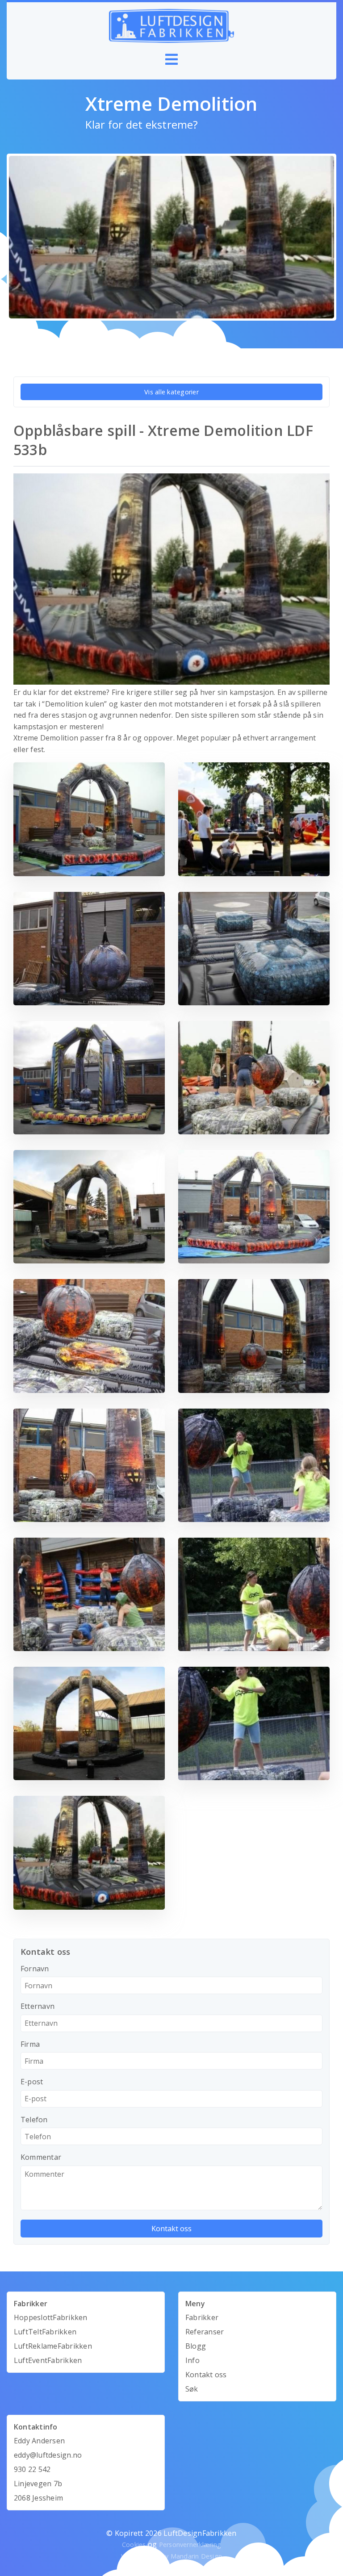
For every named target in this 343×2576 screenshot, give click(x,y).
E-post (32, 2082)
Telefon (34, 2120)
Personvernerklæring (190, 2545)
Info (192, 2360)
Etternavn (38, 2006)
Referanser (205, 2332)
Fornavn (35, 1969)
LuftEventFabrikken (48, 2360)
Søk (192, 2389)
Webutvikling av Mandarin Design (171, 2556)
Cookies (134, 2545)
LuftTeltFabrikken (45, 2332)
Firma (30, 2044)
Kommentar (41, 2157)
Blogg (196, 2346)
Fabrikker (202, 2317)
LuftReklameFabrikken (53, 2346)
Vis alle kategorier (171, 392)
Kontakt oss (206, 2375)
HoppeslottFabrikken (51, 2317)
